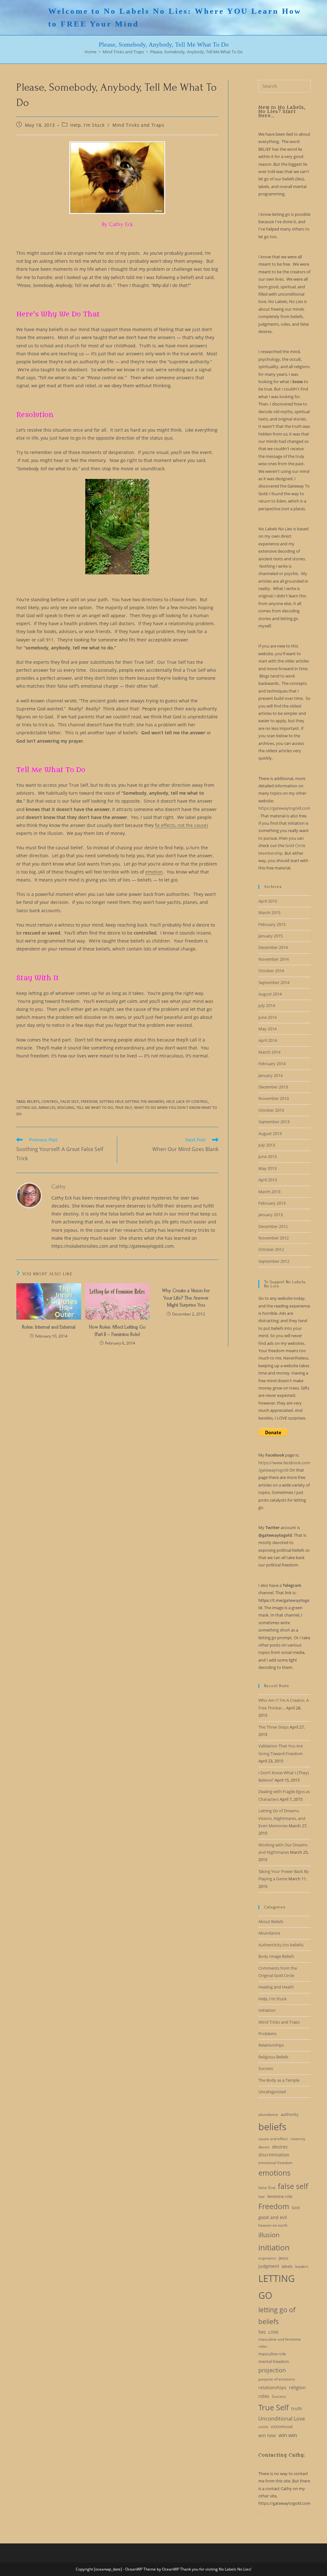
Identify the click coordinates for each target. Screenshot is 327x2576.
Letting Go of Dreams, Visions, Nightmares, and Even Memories (282, 1818)
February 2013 (272, 1203)
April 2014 (268, 1040)
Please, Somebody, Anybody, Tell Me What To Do (196, 52)
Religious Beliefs (273, 2057)
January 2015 (270, 936)
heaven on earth (273, 2225)
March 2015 (269, 913)
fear (262, 2197)
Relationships (271, 2045)
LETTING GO (27, 1107)
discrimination (274, 2155)
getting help (111, 1101)
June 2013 (267, 1156)
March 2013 (269, 1192)
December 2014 (273, 947)
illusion (269, 2235)
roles (264, 2396)
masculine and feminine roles (280, 2343)
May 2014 (267, 1029)
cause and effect (273, 2139)
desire (264, 2147)
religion (297, 2387)
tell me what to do (95, 1107)
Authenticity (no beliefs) (281, 1945)
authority (290, 2114)
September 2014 (274, 982)
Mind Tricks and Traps (138, 125)
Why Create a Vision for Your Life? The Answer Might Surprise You (186, 1298)
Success (266, 2068)
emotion (154, 872)
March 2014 (269, 1052)
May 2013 (267, 1168)
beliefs (33, 1101)
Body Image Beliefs (276, 1956)
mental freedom (274, 2361)
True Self (124, 1107)
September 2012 (274, 1261)
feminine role (280, 2196)
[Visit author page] (29, 1195)
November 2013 (274, 1098)
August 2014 (270, 994)
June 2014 (267, 1017)
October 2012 (271, 1249)
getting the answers (144, 1101)
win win (288, 2435)
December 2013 (273, 1087)
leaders (302, 2266)
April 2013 (268, 1180)
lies (262, 2332)
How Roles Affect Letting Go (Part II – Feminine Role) (117, 1330)
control (50, 1101)
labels (287, 2266)
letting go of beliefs (277, 2316)
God (296, 2208)
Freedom (89, 1101)
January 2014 (270, 1075)
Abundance (269, 1933)
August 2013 (270, 1133)
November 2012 (274, 1238)
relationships (272, 2387)
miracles (47, 1107)
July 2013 (267, 1145)
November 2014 (274, 959)
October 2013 (271, 1110)
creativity (298, 2139)
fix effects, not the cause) (181, 825)
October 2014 (271, 971)
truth (297, 2409)
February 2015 (272, 924)
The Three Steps (274, 1727)
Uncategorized (272, 2092)
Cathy (59, 1187)
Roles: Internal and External (49, 1327)
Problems (267, 2034)
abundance (268, 2114)
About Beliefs (271, 1921)
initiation (274, 2247)
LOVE (273, 2332)
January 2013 (270, 1215)
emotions (274, 2173)
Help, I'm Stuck (87, 125)
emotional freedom (275, 2163)
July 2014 (267, 1005)
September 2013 (274, 1122)
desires (280, 2147)
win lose (267, 2435)
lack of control (192, 1101)
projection (272, 2370)
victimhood (282, 2427)
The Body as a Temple (279, 2080)
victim (263, 2427)
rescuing (66, 1107)
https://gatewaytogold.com (284, 808)
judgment (269, 2266)
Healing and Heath (276, 1987)
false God (267, 2188)
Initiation (267, 2010)
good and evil (273, 2217)
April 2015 (268, 901)
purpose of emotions (277, 2379)
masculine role (272, 2354)
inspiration (267, 2258)
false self (70, 1101)
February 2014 (272, 1064)
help (170, 1101)
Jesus (284, 2258)
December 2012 (273, 1226)
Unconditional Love (282, 2419)
